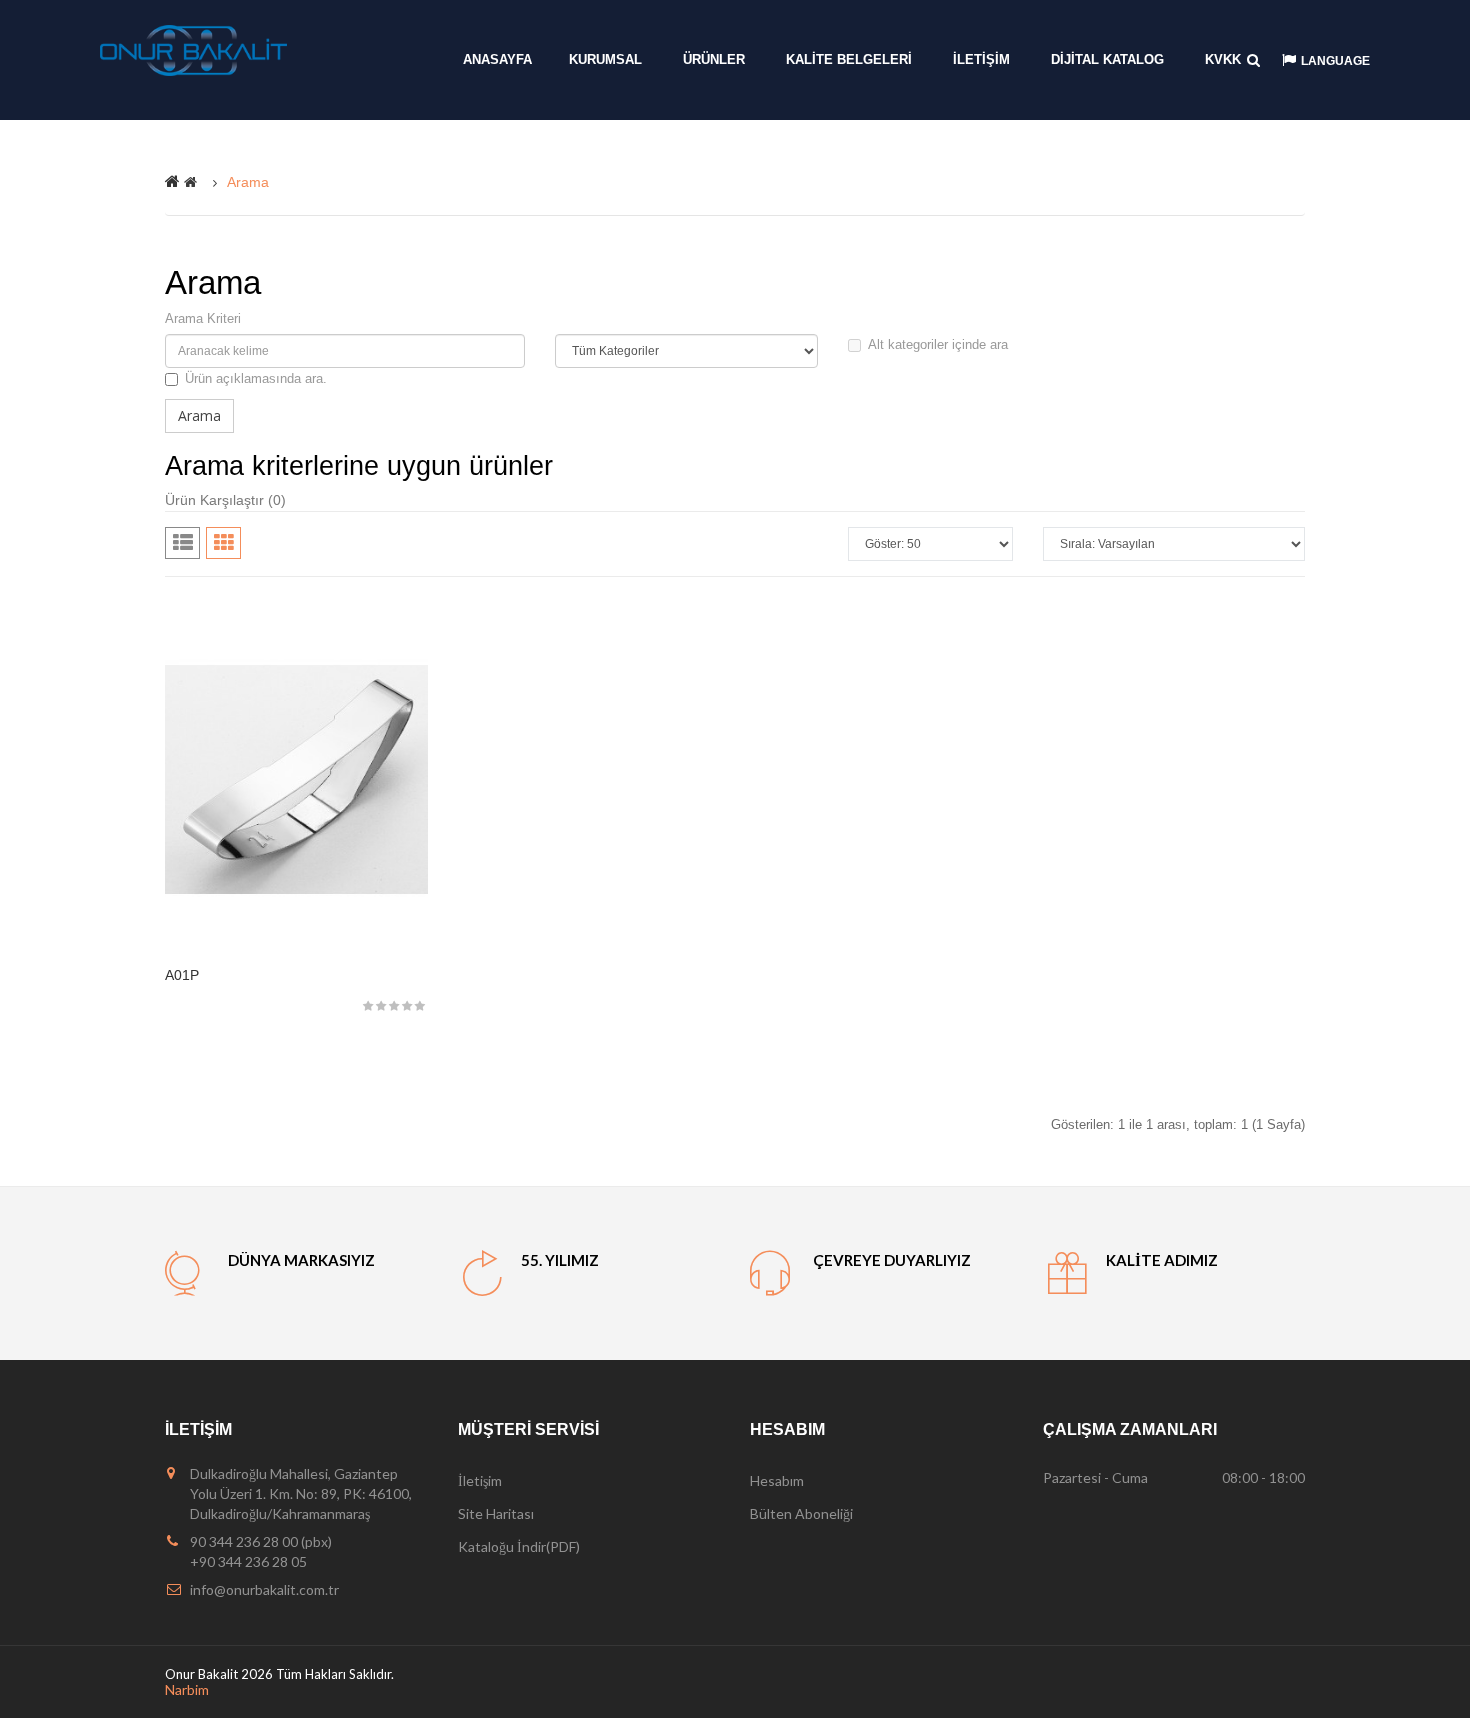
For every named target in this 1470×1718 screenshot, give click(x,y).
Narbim (187, 1689)
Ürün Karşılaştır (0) (225, 500)
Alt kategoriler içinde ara (938, 344)
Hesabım (777, 1480)
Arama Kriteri (203, 318)
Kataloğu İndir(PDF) (519, 1546)
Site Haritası (496, 1513)
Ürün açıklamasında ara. (256, 378)
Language (1335, 61)
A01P (182, 975)
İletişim (480, 1480)
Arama (248, 182)
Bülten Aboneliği (801, 1513)
